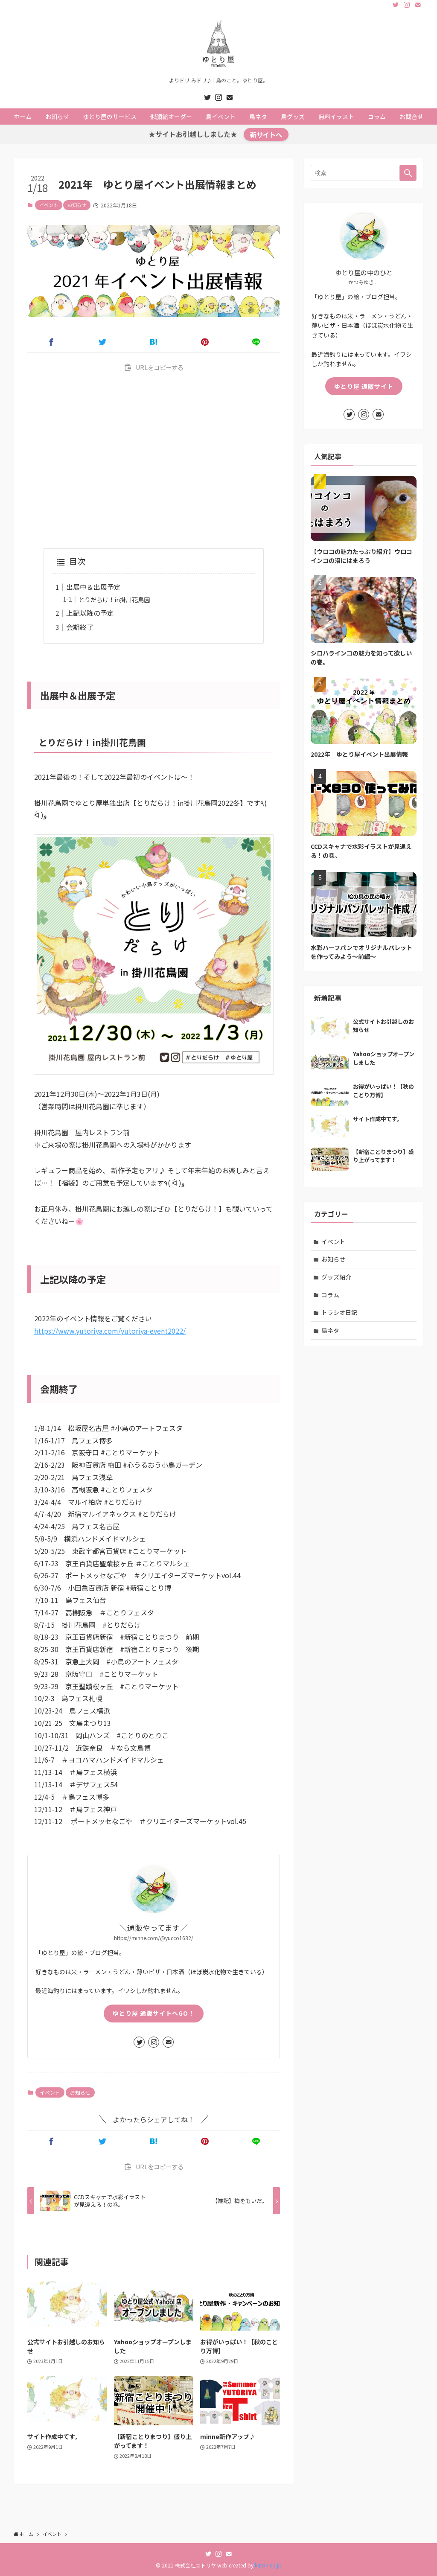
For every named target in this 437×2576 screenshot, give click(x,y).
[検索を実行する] (408, 173)
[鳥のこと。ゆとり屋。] (218, 45)
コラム (330, 1295)
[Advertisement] (154, 461)
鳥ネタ (330, 1330)
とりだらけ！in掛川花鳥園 (114, 599)
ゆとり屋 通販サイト (364, 386)
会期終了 (80, 627)
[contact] (418, 5)
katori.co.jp (268, 2565)
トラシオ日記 (339, 1312)
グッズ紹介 (336, 1277)
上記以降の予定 (90, 613)
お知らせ (77, 205)
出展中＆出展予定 (93, 587)
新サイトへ (266, 134)
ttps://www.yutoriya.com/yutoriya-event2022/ (112, 1331)
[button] (51, 342)
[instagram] (407, 5)
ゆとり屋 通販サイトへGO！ (154, 2013)
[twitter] (396, 5)
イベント (49, 205)
